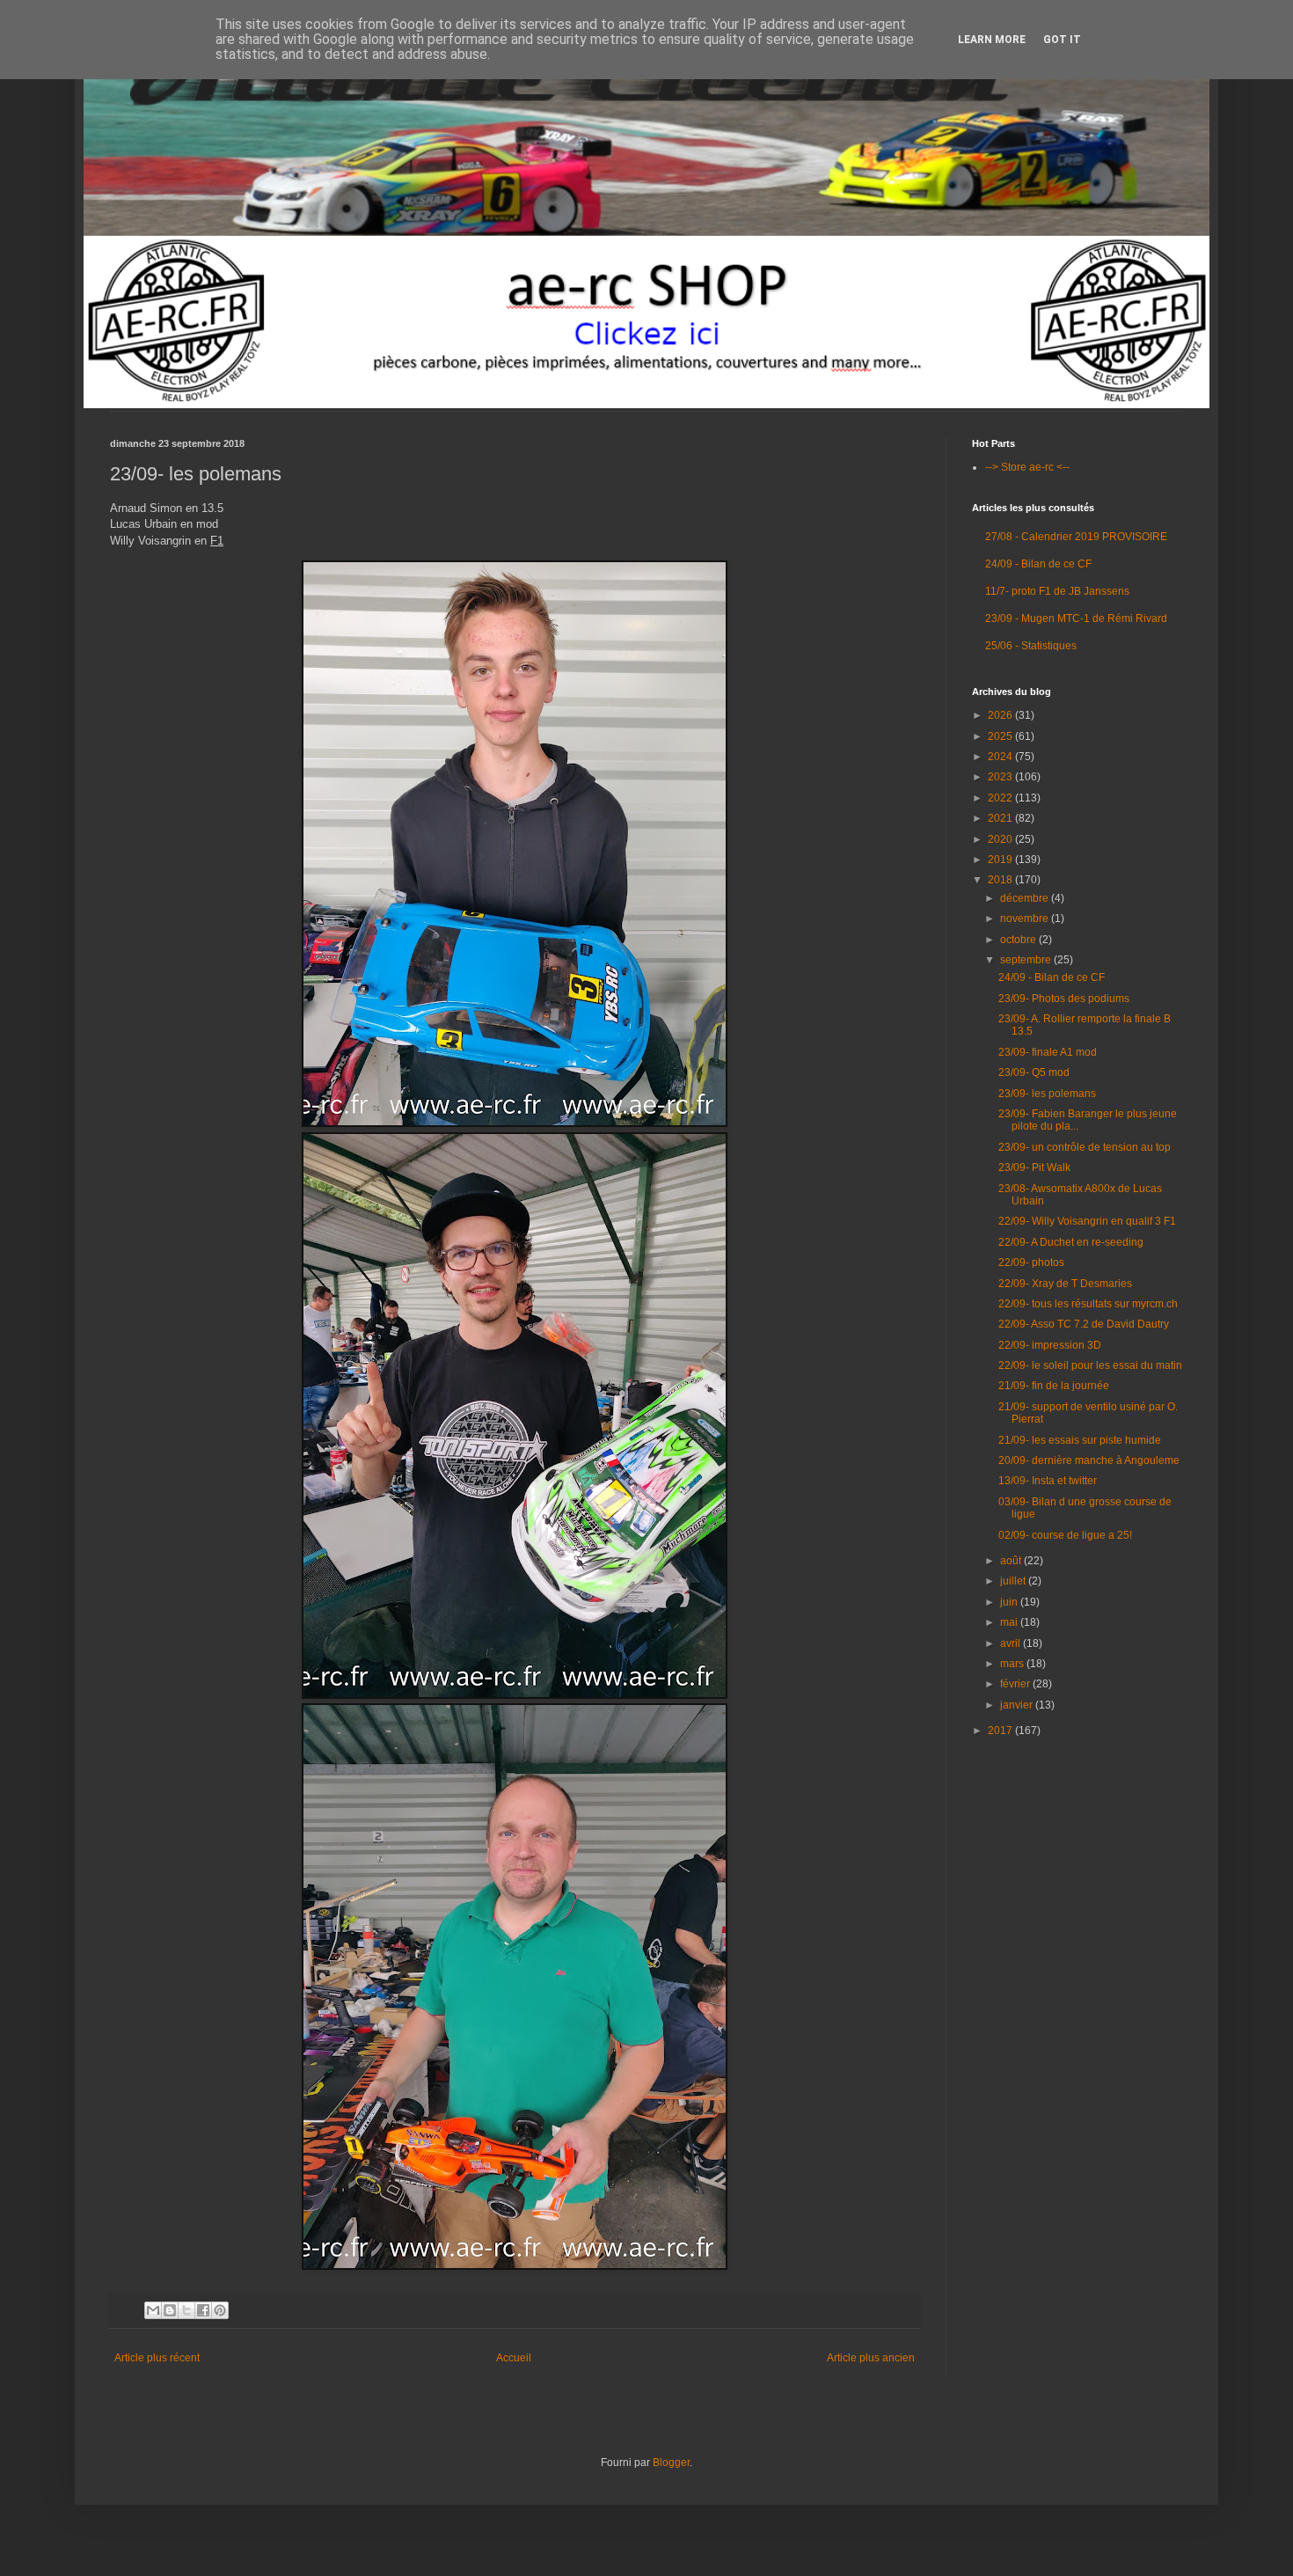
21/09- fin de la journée (1054, 1386)
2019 (1001, 860)
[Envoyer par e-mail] (153, 2310)
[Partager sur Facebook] (203, 2310)
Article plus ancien (871, 2358)
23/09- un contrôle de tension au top (1085, 1147)
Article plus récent (157, 2358)
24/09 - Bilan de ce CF (1038, 564)
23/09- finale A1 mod (1048, 1052)
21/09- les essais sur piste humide (1080, 1440)
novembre (1026, 918)
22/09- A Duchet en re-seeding (1071, 1242)
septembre (1027, 960)
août (1012, 1561)
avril (1012, 1643)
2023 (1001, 777)
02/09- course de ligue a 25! (1065, 1535)
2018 (1001, 880)
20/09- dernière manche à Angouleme (1089, 1460)
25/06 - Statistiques (1031, 646)
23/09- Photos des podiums (1064, 999)
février (1016, 1684)
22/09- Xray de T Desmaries (1065, 1284)
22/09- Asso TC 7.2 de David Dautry (1084, 1324)
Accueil (514, 2358)
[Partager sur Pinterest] (220, 2310)
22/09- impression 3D (1050, 1345)
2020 (1001, 839)
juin (1010, 1602)
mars (1013, 1664)
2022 (1001, 798)
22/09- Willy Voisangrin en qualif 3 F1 (1087, 1221)
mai (1010, 1622)
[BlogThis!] (170, 2310)
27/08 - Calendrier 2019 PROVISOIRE (1076, 537)
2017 (1001, 1731)
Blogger (671, 2463)
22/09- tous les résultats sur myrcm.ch (1088, 1304)
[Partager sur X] (186, 2310)
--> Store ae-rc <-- (1027, 467)
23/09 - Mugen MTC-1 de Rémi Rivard (1076, 618)
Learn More (992, 40)
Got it (1062, 40)
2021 (1001, 818)
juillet (1014, 1581)
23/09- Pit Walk (1034, 1167)
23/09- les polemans (1047, 1094)
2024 (1001, 757)
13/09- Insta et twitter (1048, 1481)
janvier (1018, 1705)
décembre (1026, 898)
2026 (1001, 715)
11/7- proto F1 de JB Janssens (1057, 591)
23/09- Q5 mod (1034, 1072)
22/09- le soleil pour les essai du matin (1090, 1365)
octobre (1019, 940)
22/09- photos (1031, 1262)
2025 (1001, 736)
